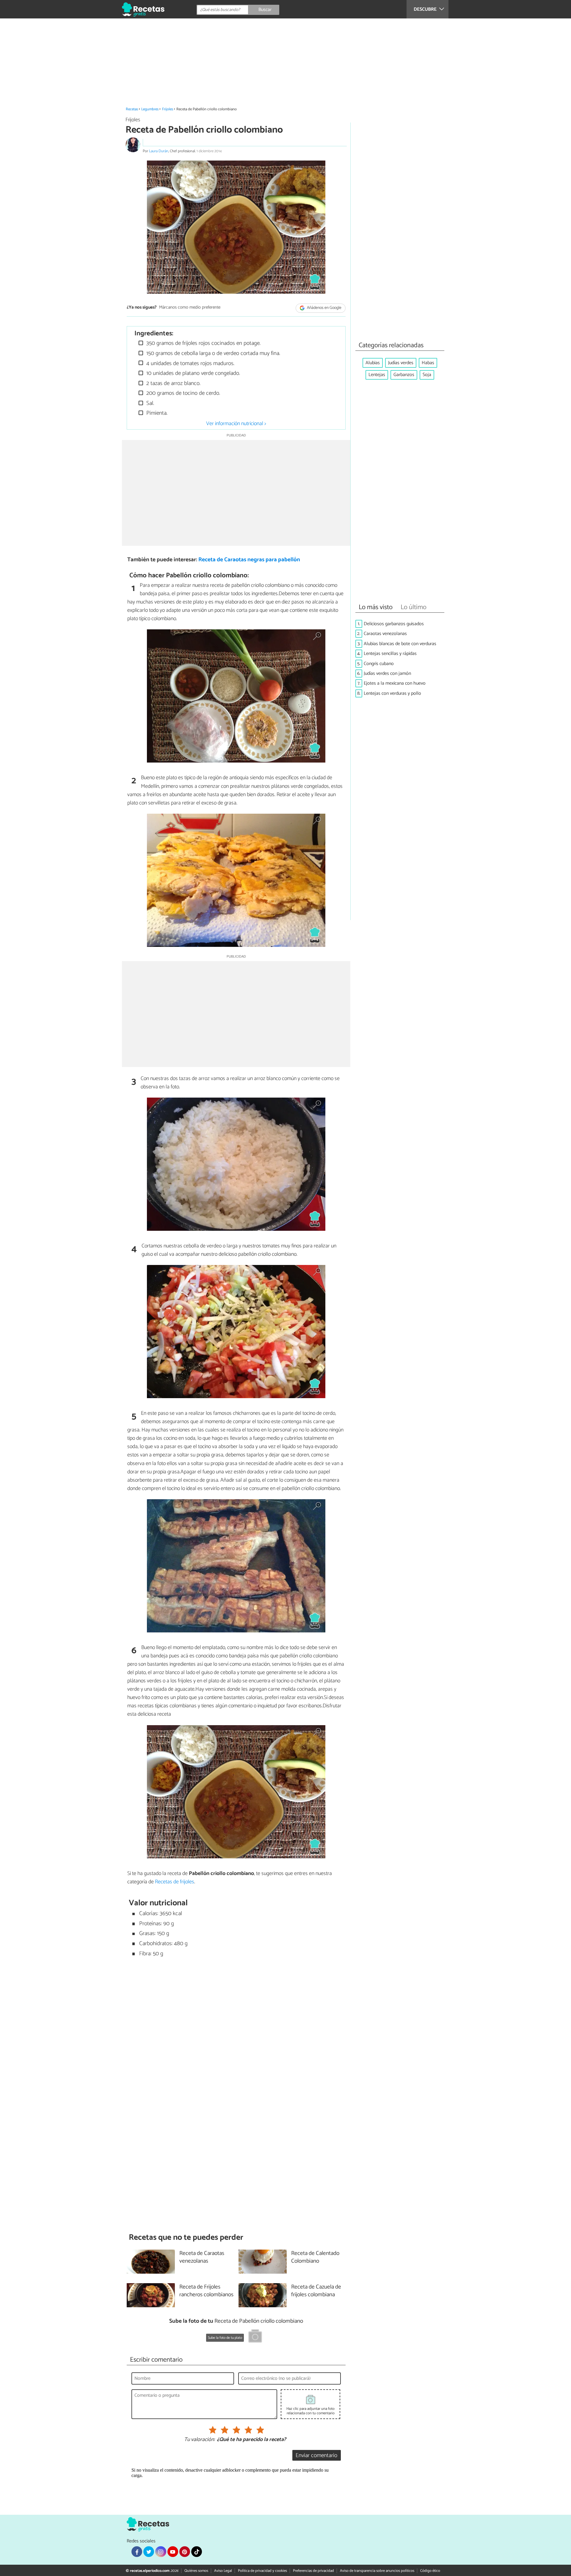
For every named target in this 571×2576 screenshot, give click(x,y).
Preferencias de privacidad (313, 2571)
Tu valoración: (199, 2440)
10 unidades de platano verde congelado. (192, 373)
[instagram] (161, 2552)
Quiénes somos (196, 2571)
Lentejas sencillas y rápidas (390, 654)
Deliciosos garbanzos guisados (394, 624)
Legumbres (150, 109)
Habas (428, 363)
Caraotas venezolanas (385, 634)
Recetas (132, 109)
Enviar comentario (316, 2455)
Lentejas (377, 375)
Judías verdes (401, 363)
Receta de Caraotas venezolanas (202, 2258)
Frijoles (168, 109)
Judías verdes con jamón (387, 674)
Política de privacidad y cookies (262, 2571)
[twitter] (149, 2552)
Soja (427, 375)
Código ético (430, 2571)
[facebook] (137, 2552)
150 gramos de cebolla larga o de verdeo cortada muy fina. (212, 353)
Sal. (149, 403)
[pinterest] (185, 2552)
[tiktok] (197, 2552)
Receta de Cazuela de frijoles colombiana (316, 2291)
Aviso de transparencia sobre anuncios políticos (377, 2571)
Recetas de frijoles (175, 1882)
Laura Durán (159, 151)
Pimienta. (156, 413)
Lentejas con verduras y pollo (392, 693)
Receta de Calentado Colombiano (315, 2258)
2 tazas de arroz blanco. (173, 383)
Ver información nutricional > (236, 424)
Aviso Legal (223, 2571)
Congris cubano (379, 664)
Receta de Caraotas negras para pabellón (249, 560)
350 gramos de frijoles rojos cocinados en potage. (203, 343)
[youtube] (173, 2552)
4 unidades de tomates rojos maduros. (190, 363)
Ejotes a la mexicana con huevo (395, 683)
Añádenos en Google (324, 308)
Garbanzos (404, 375)
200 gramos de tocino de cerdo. (182, 393)
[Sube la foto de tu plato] (255, 2337)
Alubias (373, 363)
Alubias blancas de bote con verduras (400, 644)
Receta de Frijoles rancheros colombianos (206, 2291)
